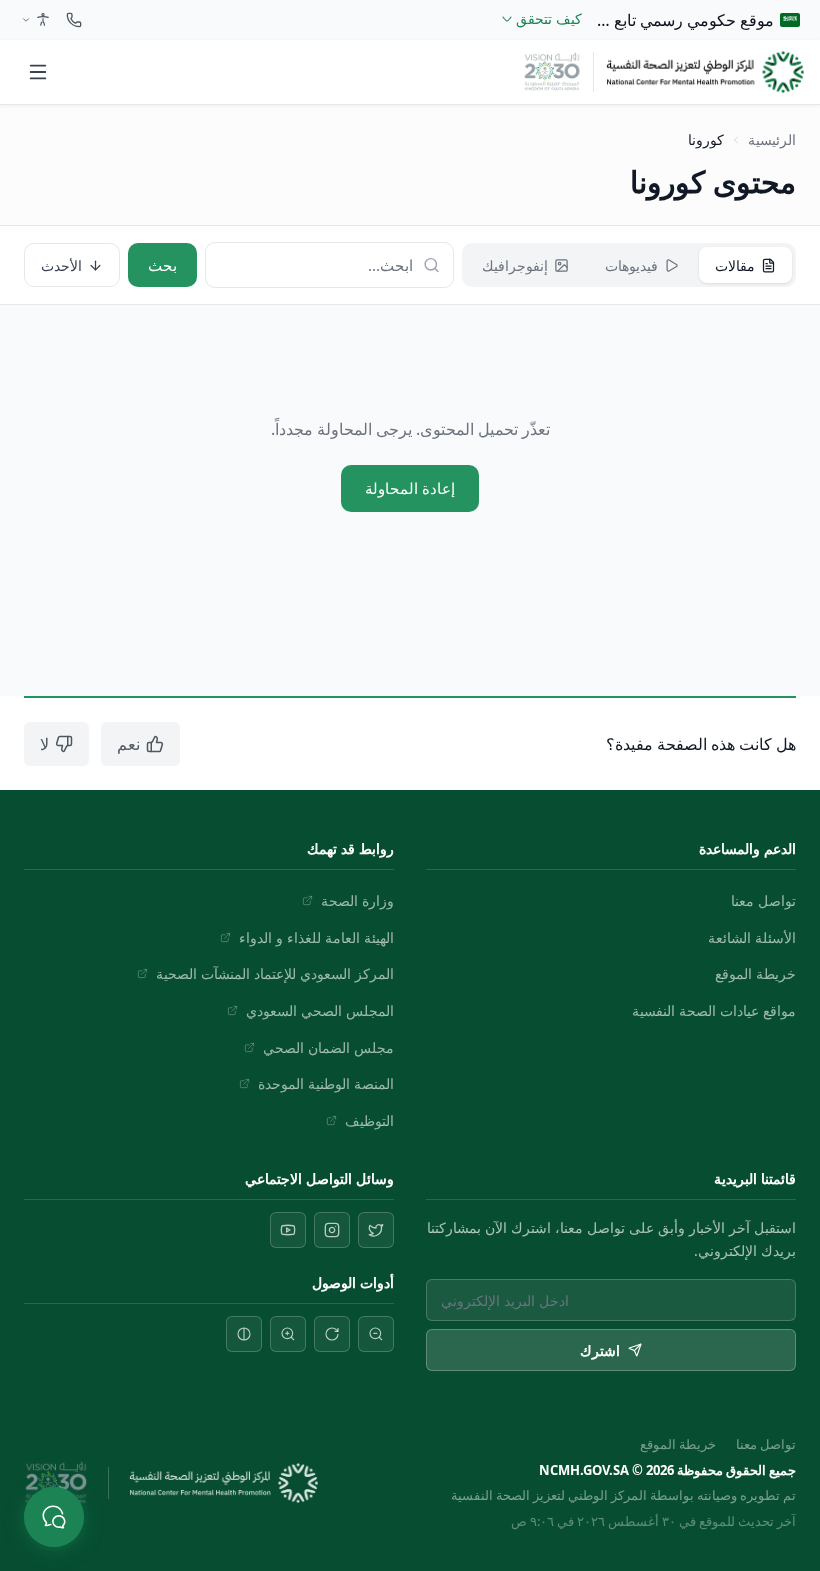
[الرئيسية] (705, 72)
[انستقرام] (332, 1230)
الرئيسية (772, 139)
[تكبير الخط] (288, 1334)
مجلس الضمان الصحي (328, 1047)
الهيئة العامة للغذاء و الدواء (316, 937)
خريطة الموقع (755, 973)
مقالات (735, 265)
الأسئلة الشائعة (752, 937)
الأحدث (61, 265)
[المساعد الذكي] (54, 1517)
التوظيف (369, 1120)
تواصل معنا (763, 900)
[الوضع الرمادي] (244, 1334)
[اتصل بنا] (74, 20)
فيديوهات (631, 265)
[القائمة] (38, 72)
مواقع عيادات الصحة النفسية (714, 1010)
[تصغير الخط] (376, 1334)
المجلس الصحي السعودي (320, 1010)
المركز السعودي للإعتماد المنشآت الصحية (275, 973)
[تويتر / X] (376, 1230)
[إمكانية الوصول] (34, 20)
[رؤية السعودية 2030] (552, 72)
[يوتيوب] (288, 1230)
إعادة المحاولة (410, 488)
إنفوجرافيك (515, 265)
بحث (162, 265)
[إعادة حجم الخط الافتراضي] (332, 1334)
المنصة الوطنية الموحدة (326, 1083)
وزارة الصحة (357, 900)
